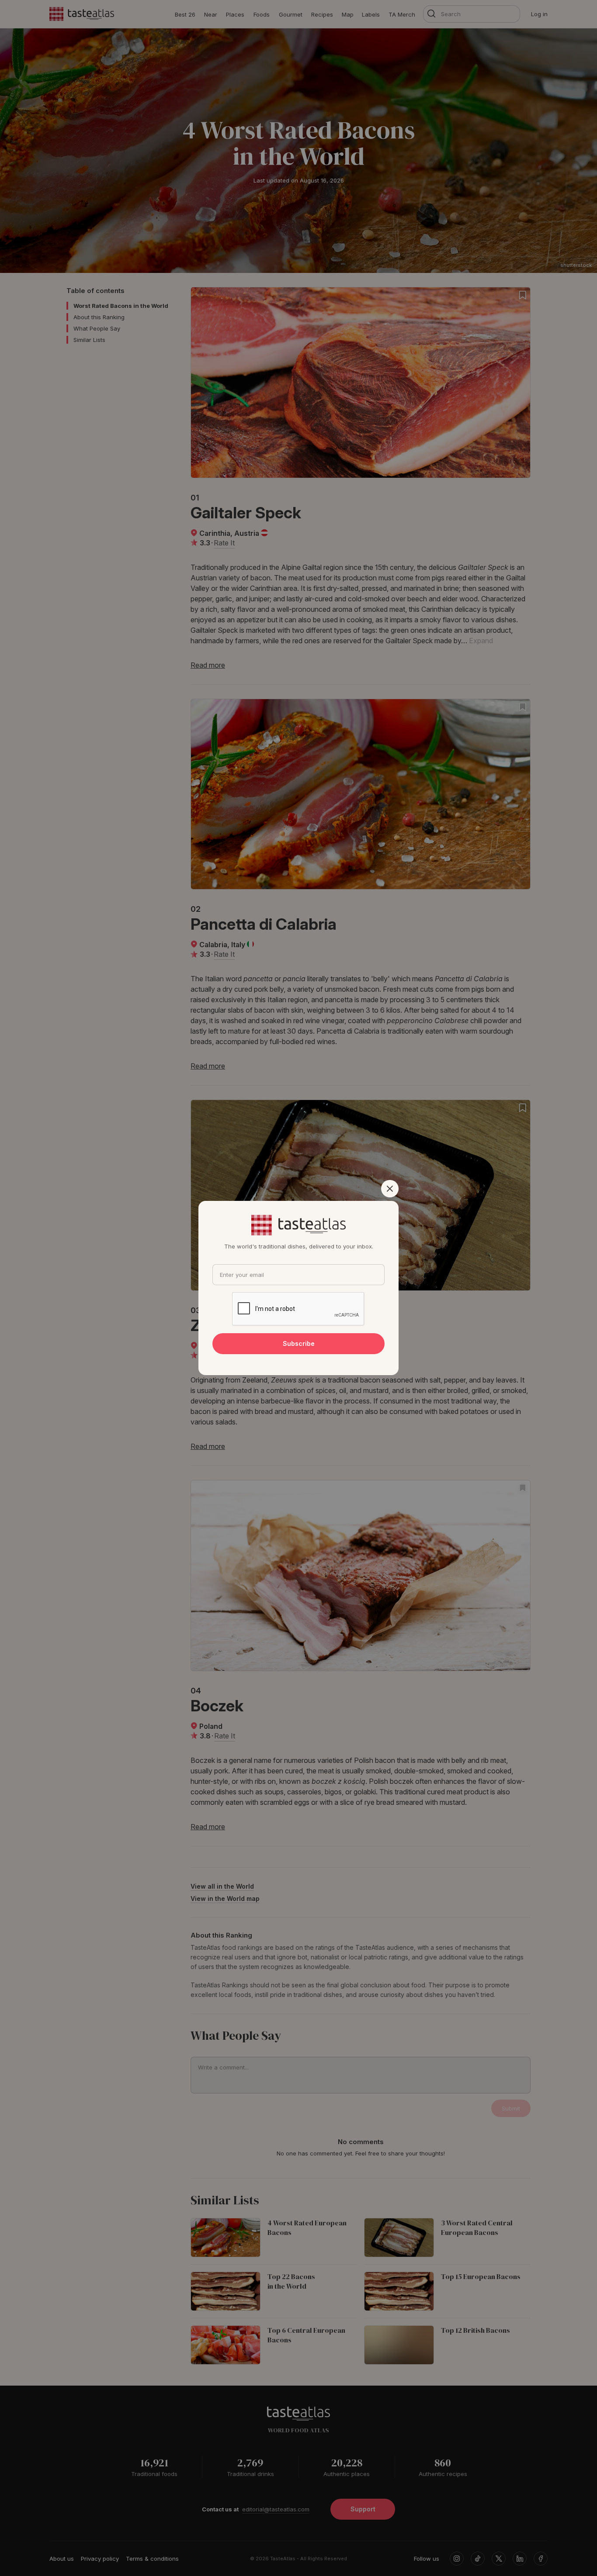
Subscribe (299, 1343)
